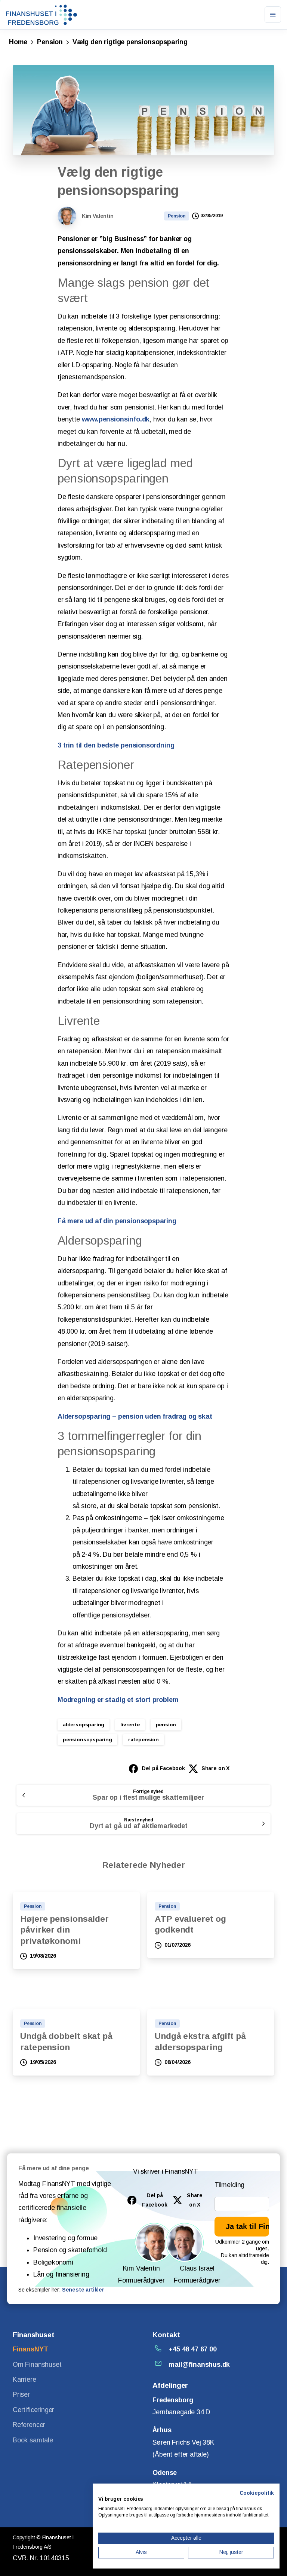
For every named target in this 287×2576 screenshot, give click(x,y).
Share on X (215, 1768)
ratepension (143, 1740)
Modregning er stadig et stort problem (118, 1700)
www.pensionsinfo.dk (116, 419)
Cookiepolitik (257, 2493)
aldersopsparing (84, 1725)
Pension (50, 42)
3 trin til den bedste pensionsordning (116, 745)
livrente (130, 1725)
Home (18, 42)
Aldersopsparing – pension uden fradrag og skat (135, 1416)
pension (166, 1725)
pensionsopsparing (87, 1740)
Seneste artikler (83, 2290)
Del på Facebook (163, 1768)
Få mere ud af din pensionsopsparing (117, 1221)
